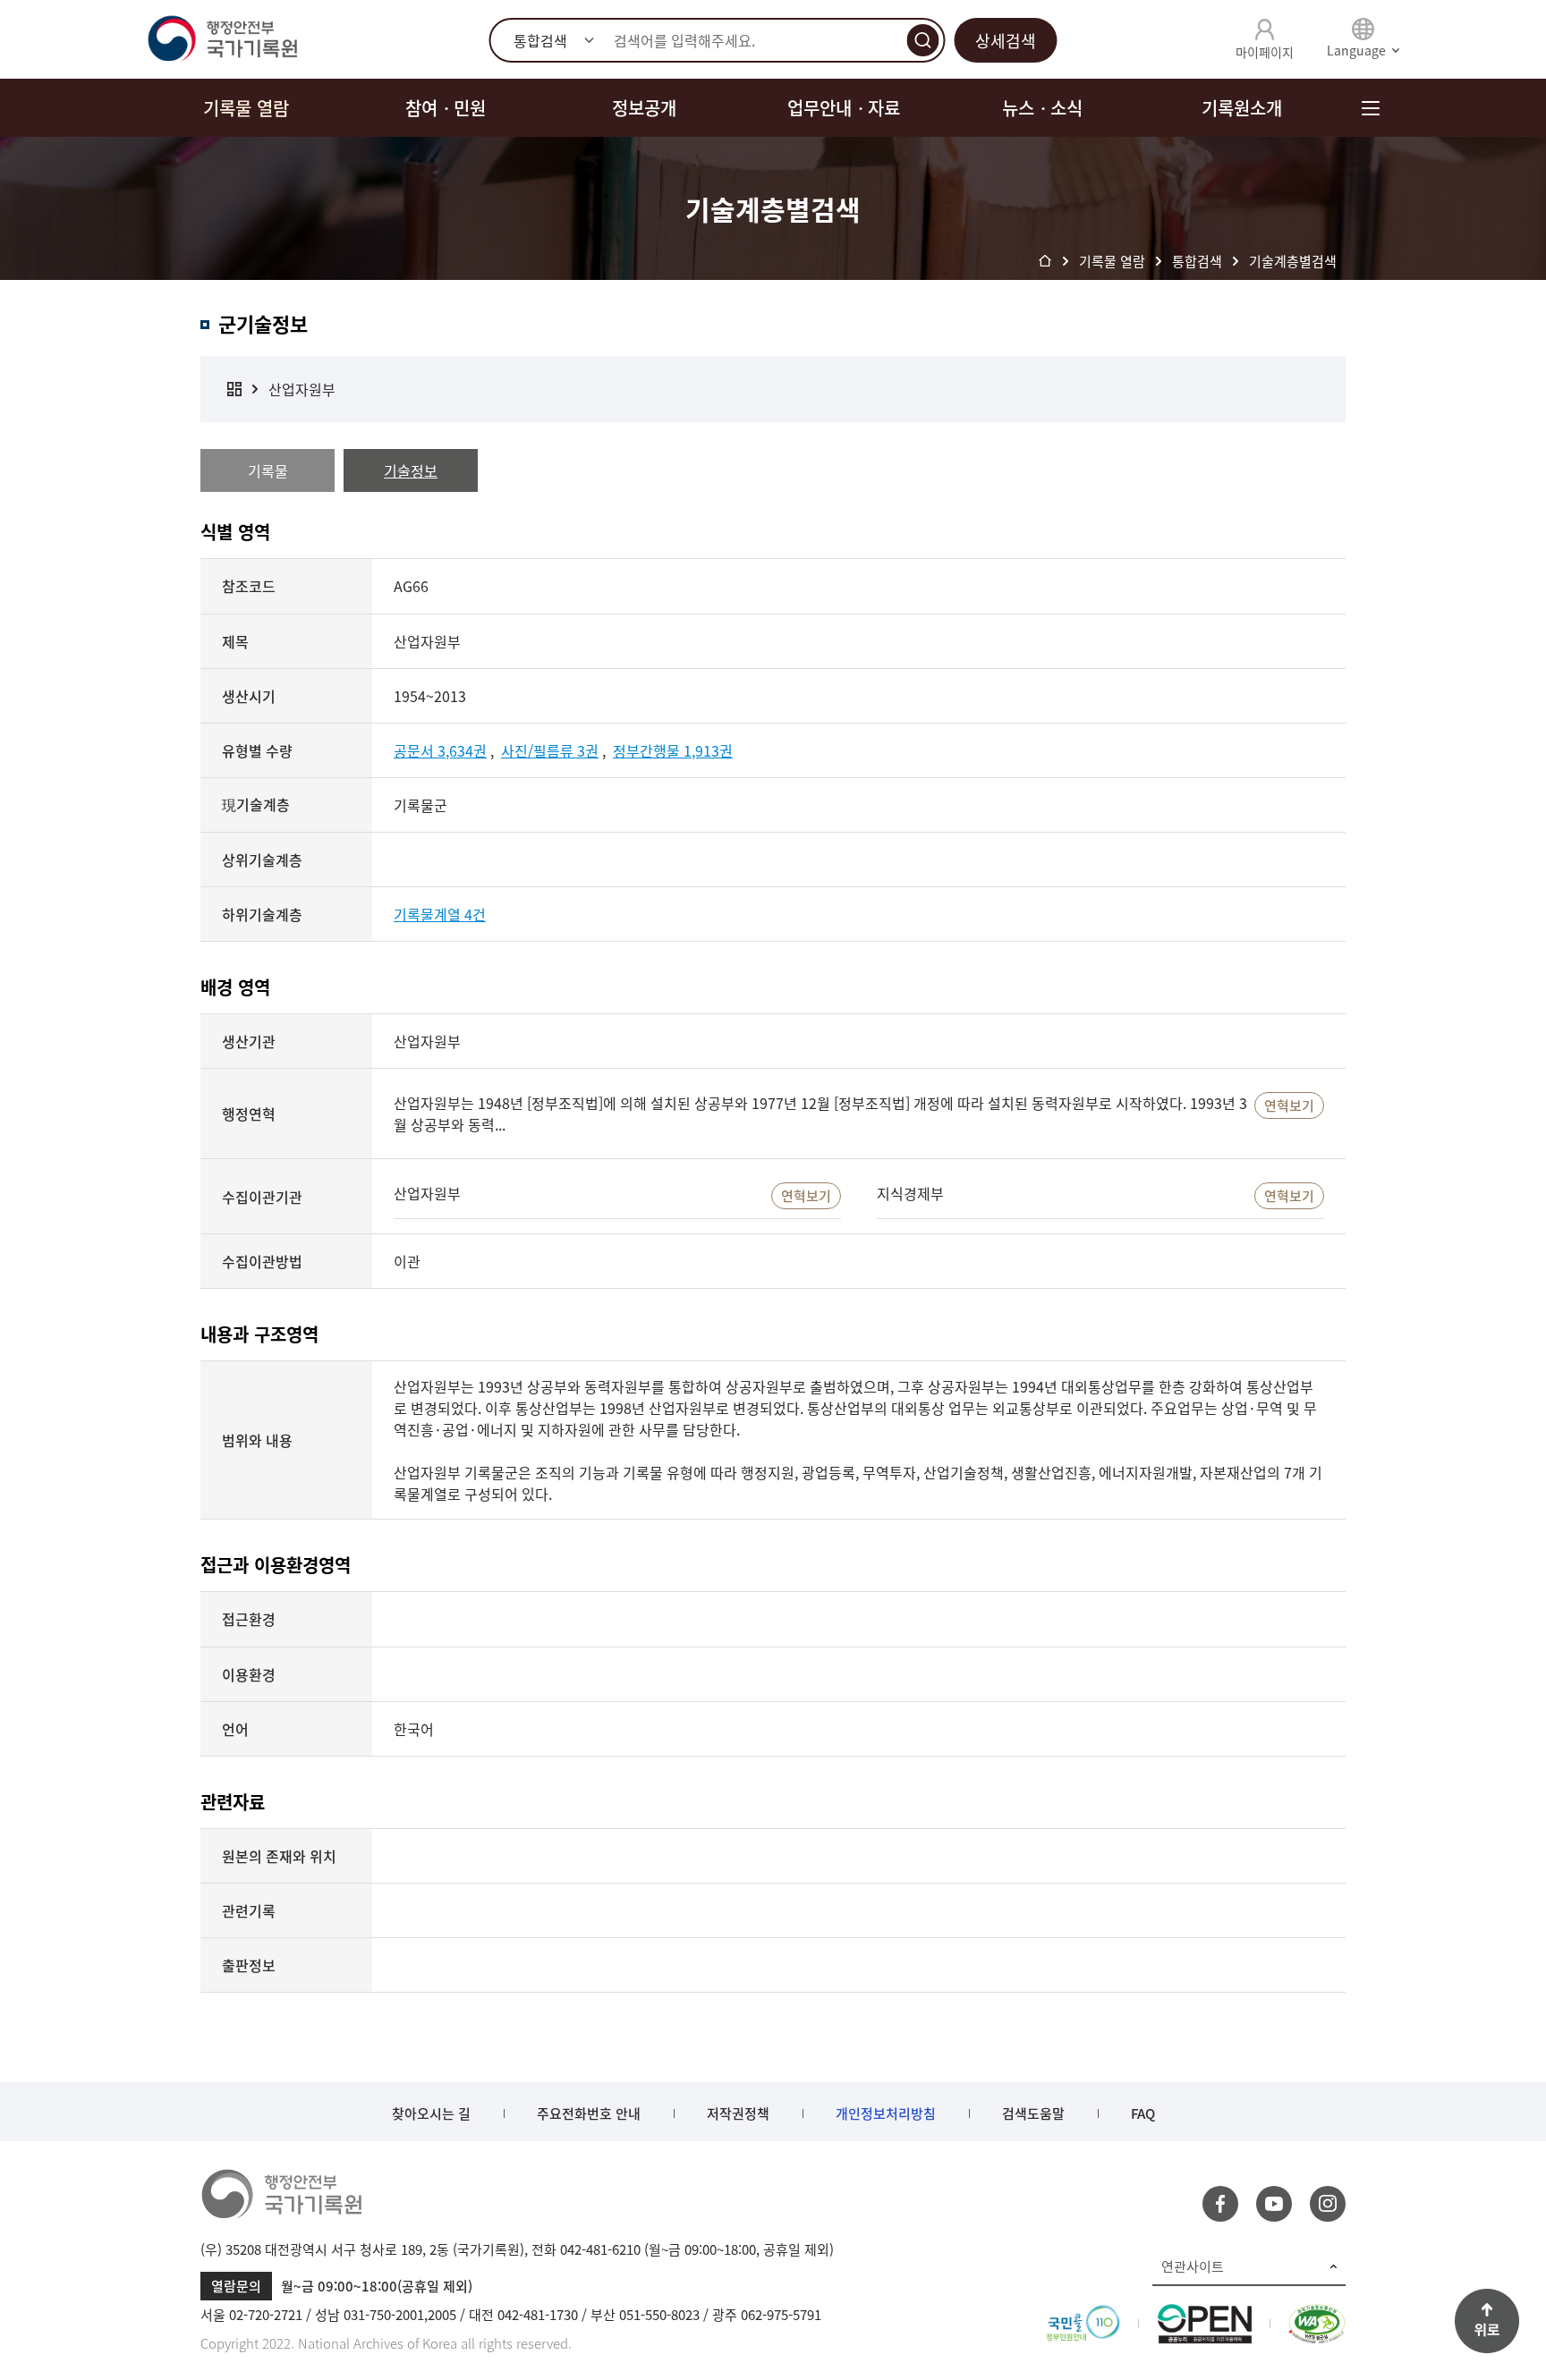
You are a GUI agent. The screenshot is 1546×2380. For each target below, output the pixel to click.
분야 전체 (234, 389)
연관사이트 (1193, 2266)
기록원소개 (1242, 108)
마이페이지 (1265, 52)
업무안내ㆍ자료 (844, 108)
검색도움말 (1033, 2113)
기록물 (268, 470)
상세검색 (1006, 41)
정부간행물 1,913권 (673, 750)
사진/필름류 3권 (550, 750)
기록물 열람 (246, 108)
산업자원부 (302, 389)
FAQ (1143, 2113)
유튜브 (1274, 2204)
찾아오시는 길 (431, 2113)
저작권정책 (738, 2113)
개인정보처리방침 (886, 2113)
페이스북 (1220, 2204)
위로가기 (1487, 2321)
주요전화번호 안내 (589, 2113)
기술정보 (411, 470)
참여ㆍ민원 (446, 108)
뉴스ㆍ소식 (1042, 108)
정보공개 (644, 108)
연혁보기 (1289, 1105)
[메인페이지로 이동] (222, 39)
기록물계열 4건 (440, 914)
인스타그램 (1328, 2204)
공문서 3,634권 (440, 750)
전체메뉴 (1370, 108)
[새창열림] (1083, 2315)
